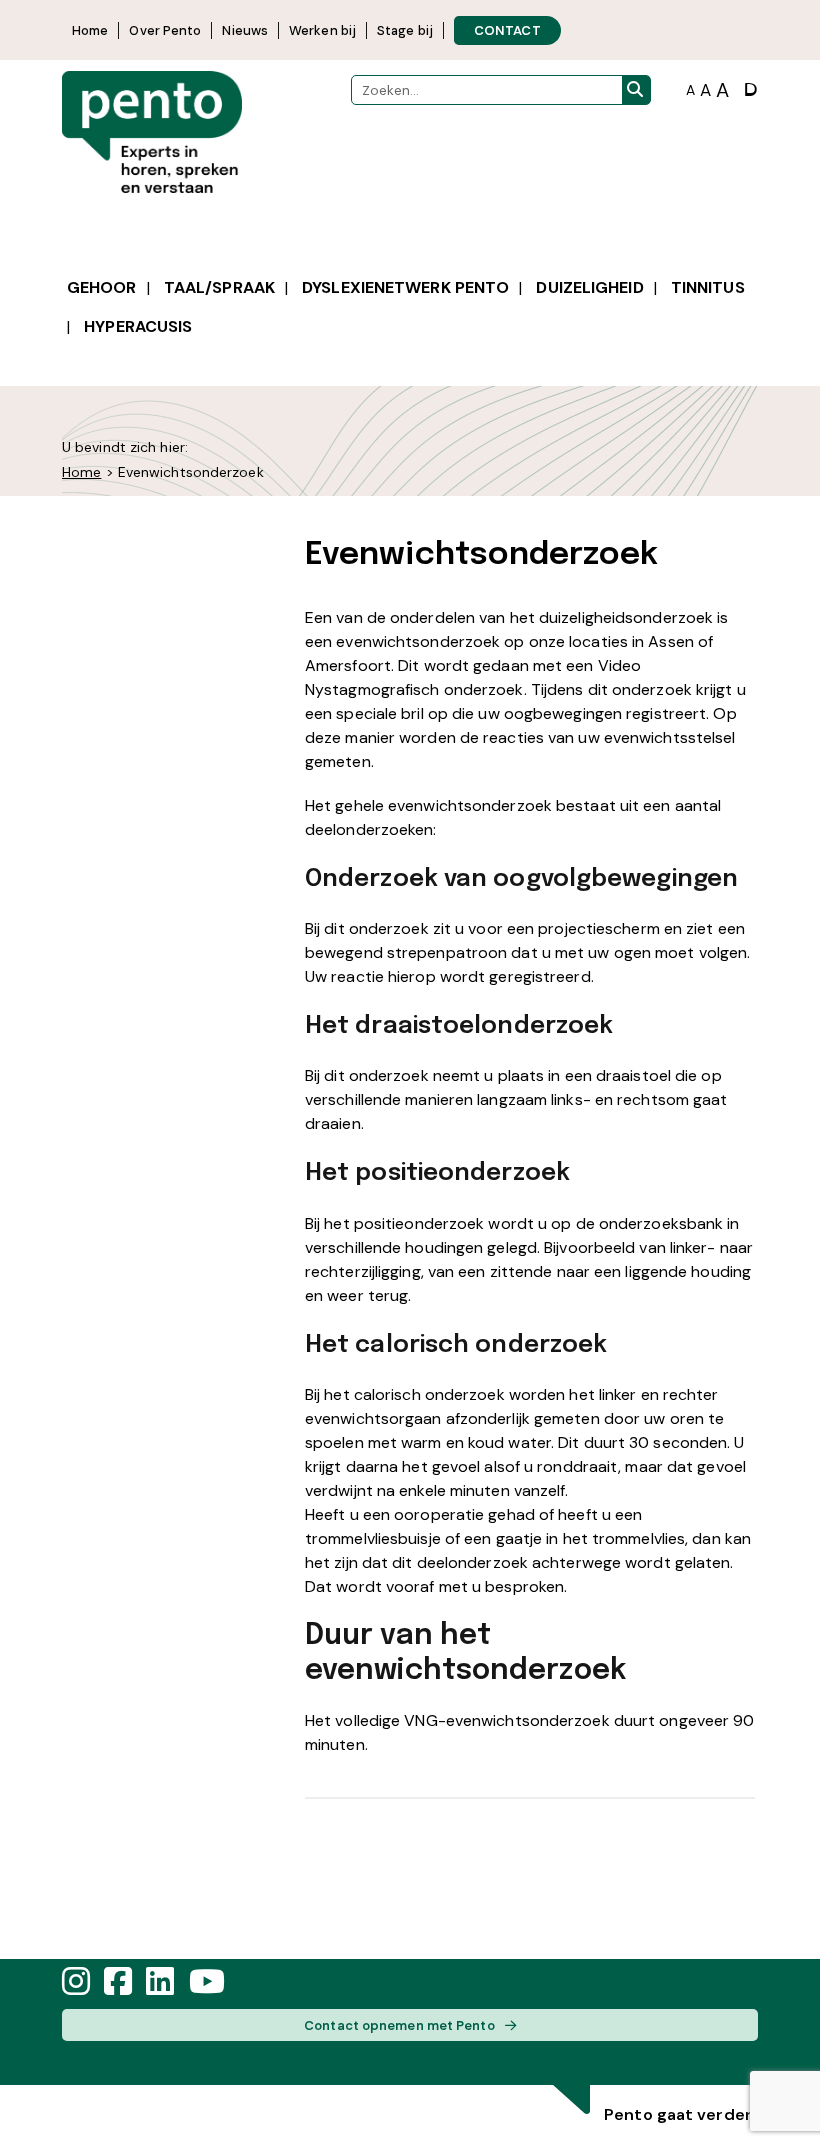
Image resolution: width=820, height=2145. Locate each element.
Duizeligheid (589, 287)
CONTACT (507, 30)
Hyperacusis (138, 326)
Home (90, 30)
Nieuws (245, 30)
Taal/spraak (219, 287)
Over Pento (165, 30)
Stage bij (405, 30)
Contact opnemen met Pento (399, 2025)
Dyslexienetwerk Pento (405, 287)
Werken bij (322, 30)
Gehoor (102, 287)
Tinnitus (708, 287)
